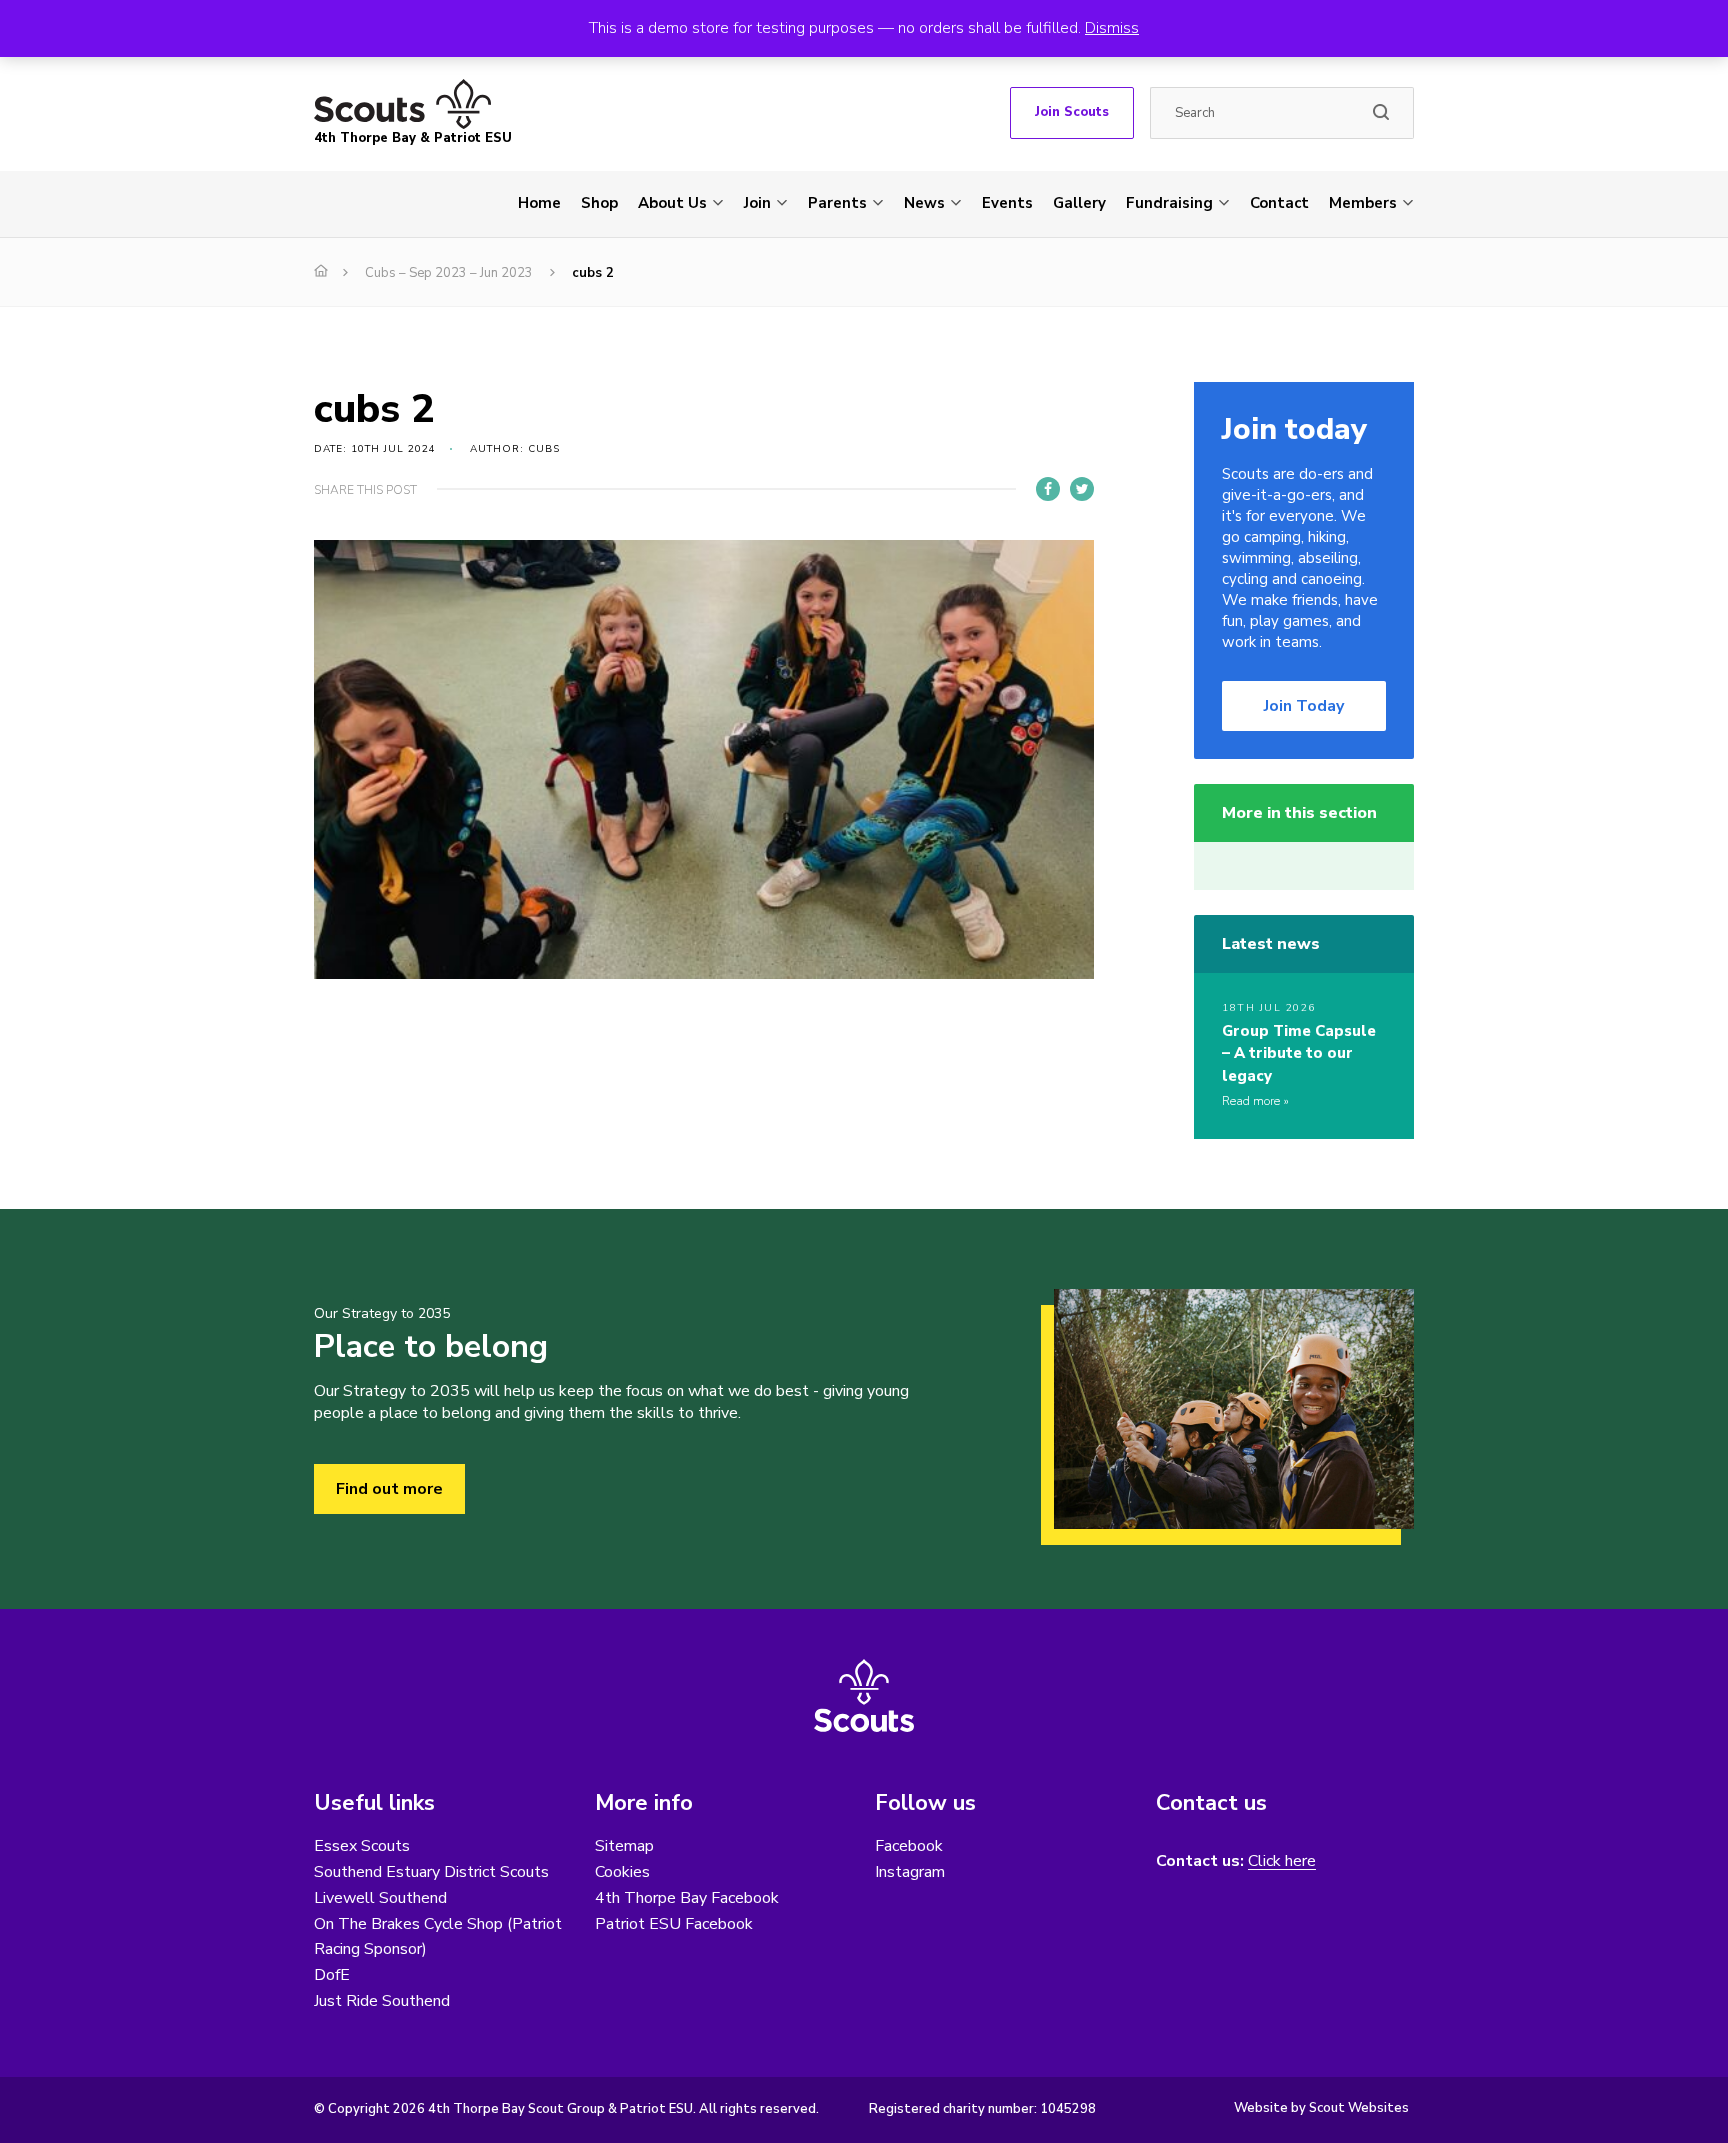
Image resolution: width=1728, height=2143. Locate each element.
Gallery (1079, 203)
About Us (672, 203)
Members (1363, 203)
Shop (599, 203)
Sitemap (624, 1846)
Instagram (910, 1872)
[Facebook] (1048, 489)
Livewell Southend (380, 1898)
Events (1007, 203)
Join (757, 203)
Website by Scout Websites (1321, 2108)
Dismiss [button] (1112, 28)
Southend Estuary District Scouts (431, 1872)
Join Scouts (1072, 112)
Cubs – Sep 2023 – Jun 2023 (449, 273)
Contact (1279, 203)
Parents (837, 203)
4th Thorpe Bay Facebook (687, 1898)
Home (539, 203)
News (924, 203)
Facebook (909, 1846)
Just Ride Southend (382, 2001)
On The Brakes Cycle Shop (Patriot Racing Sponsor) (438, 1936)
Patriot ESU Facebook (674, 1924)
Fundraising (1169, 203)
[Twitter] (1082, 489)
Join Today (1304, 706)
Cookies (622, 1872)
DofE (332, 1975)
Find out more (389, 1489)
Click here (1282, 1861)
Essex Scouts (362, 1846)
